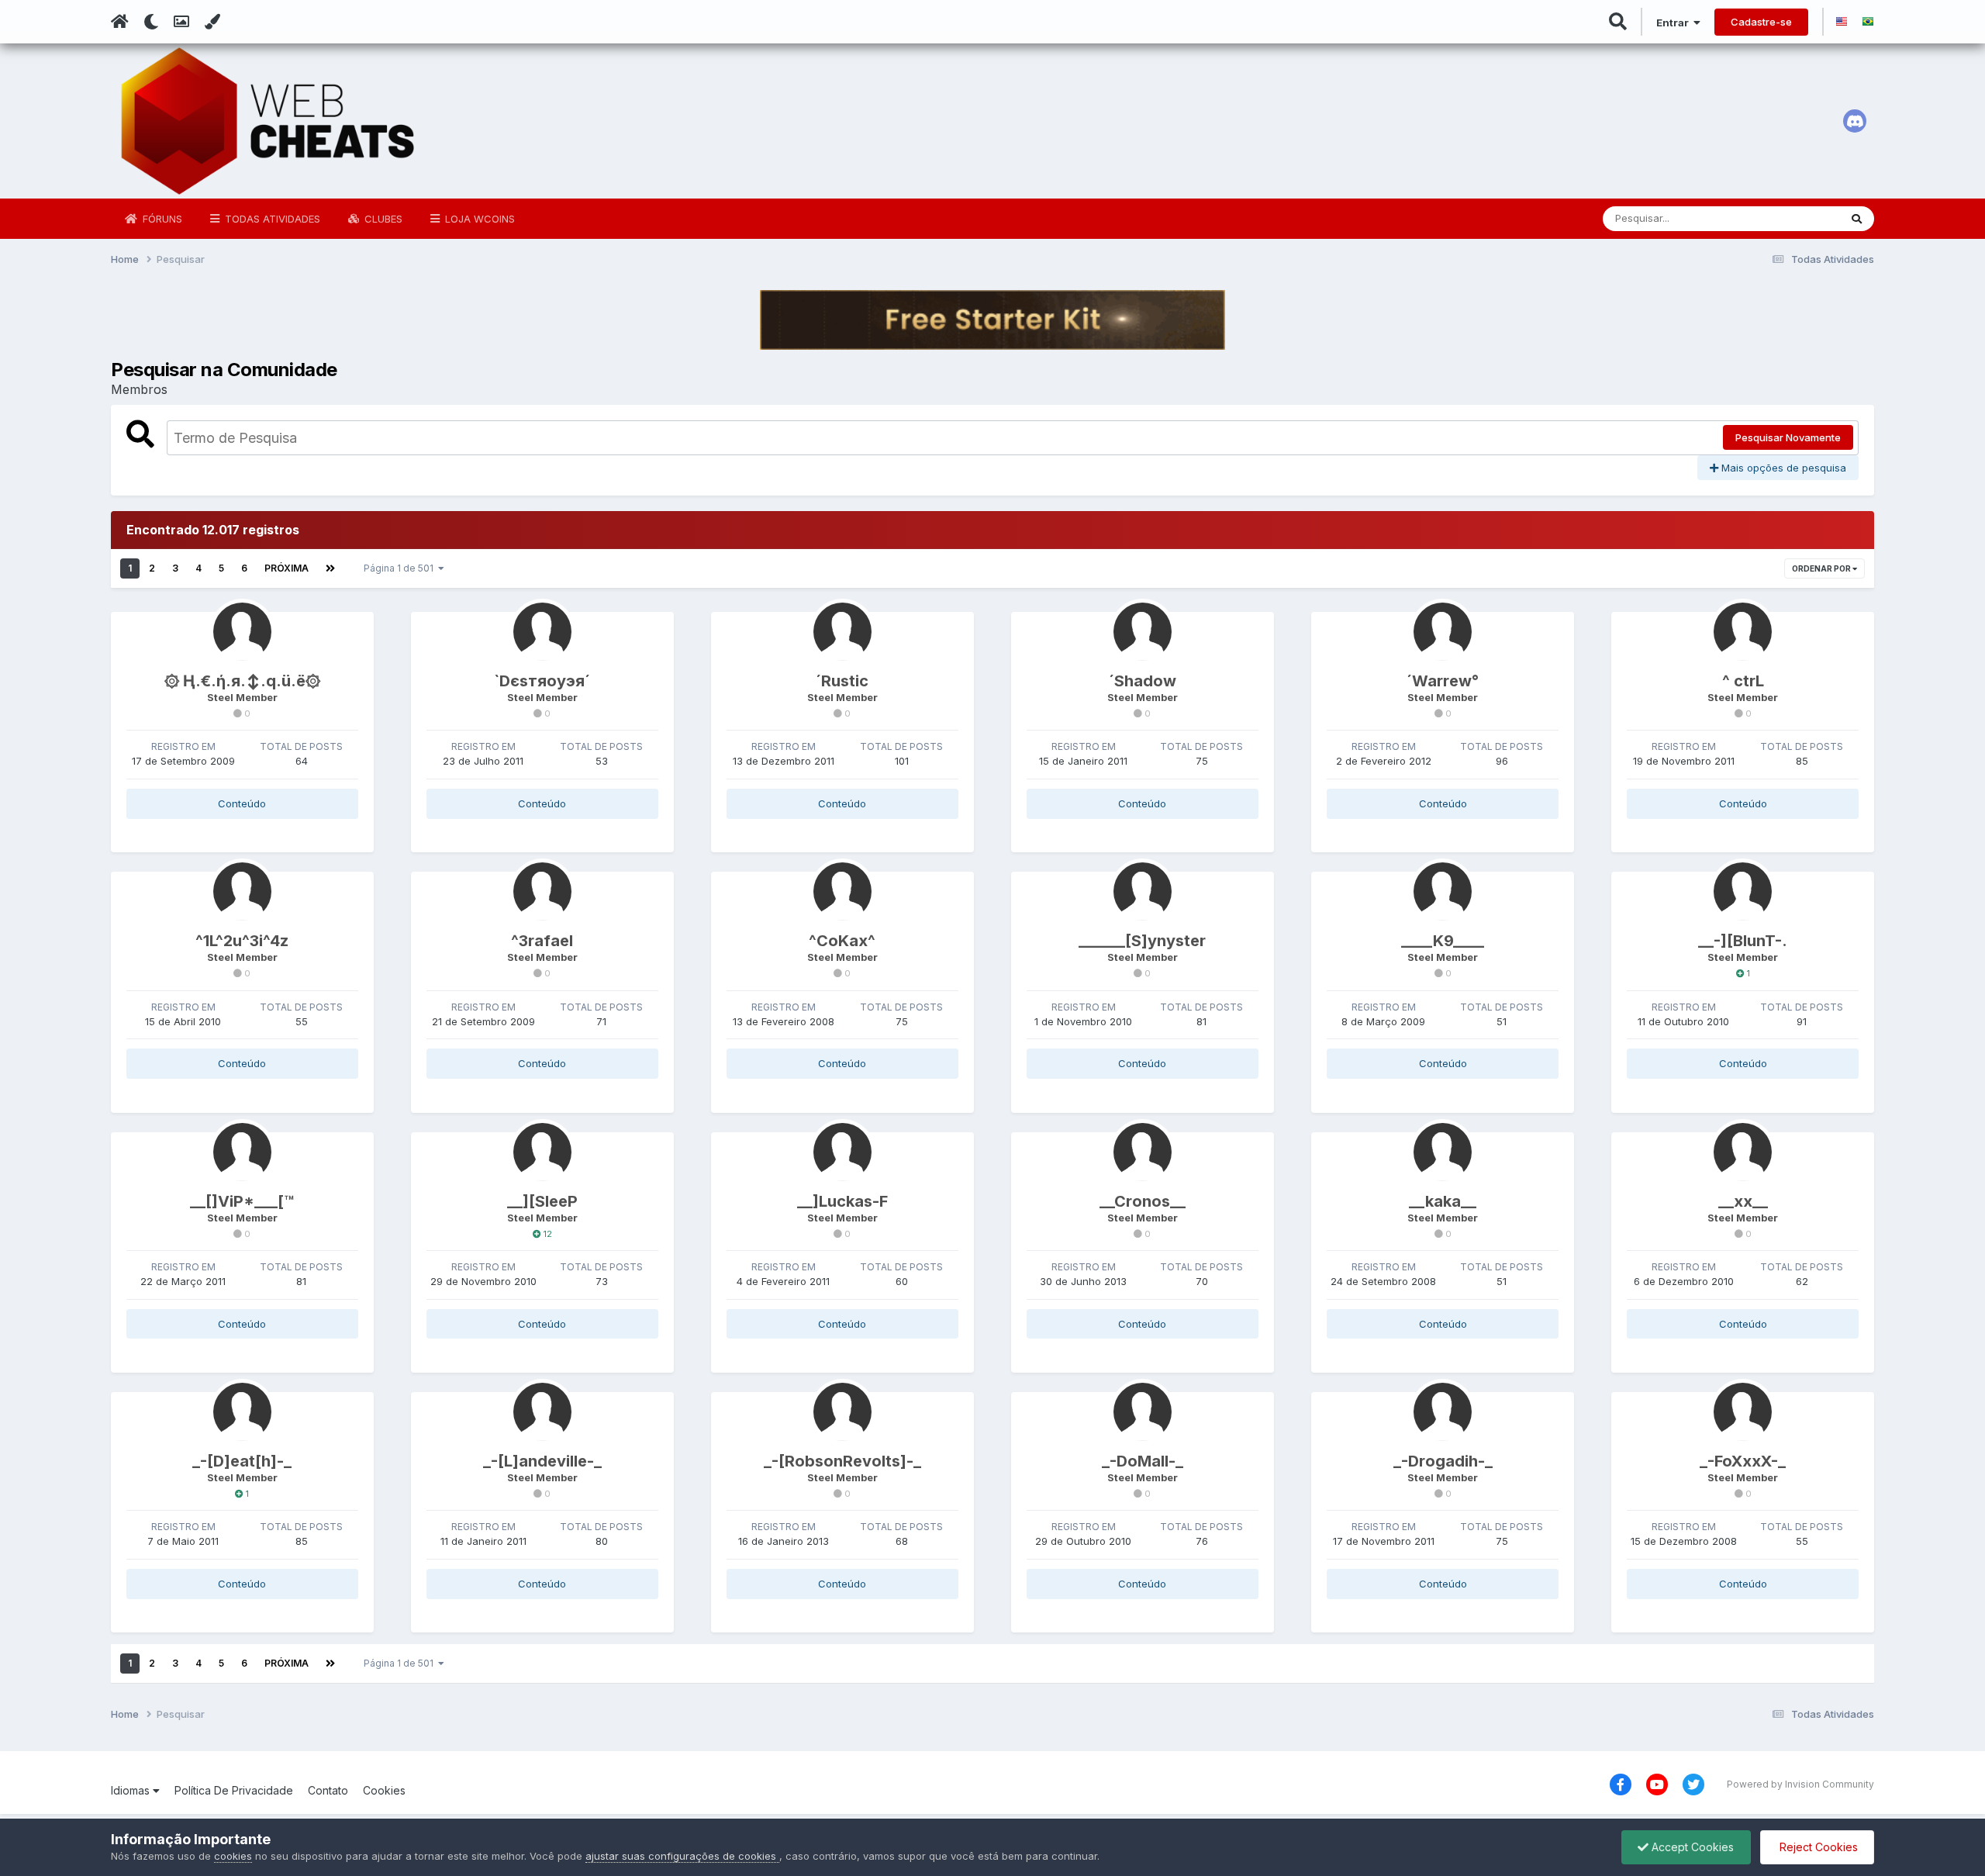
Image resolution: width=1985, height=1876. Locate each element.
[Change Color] (212, 22)
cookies (233, 1856)
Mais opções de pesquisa (1782, 468)
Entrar (1675, 22)
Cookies (384, 1790)
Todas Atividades (271, 219)
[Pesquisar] (1857, 219)
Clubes (382, 219)
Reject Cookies (1817, 1847)
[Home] (120, 22)
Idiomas (132, 1790)
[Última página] (330, 568)
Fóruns (161, 219)
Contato (328, 1790)
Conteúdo (242, 803)
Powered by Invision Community (1800, 1784)
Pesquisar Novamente (1788, 437)
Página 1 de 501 (401, 568)
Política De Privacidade (234, 1790)
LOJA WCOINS (478, 219)
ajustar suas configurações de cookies (682, 1856)
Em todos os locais (1775, 218)
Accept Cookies (1691, 1847)
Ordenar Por (1822, 568)
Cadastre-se (1761, 22)
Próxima (287, 568)
